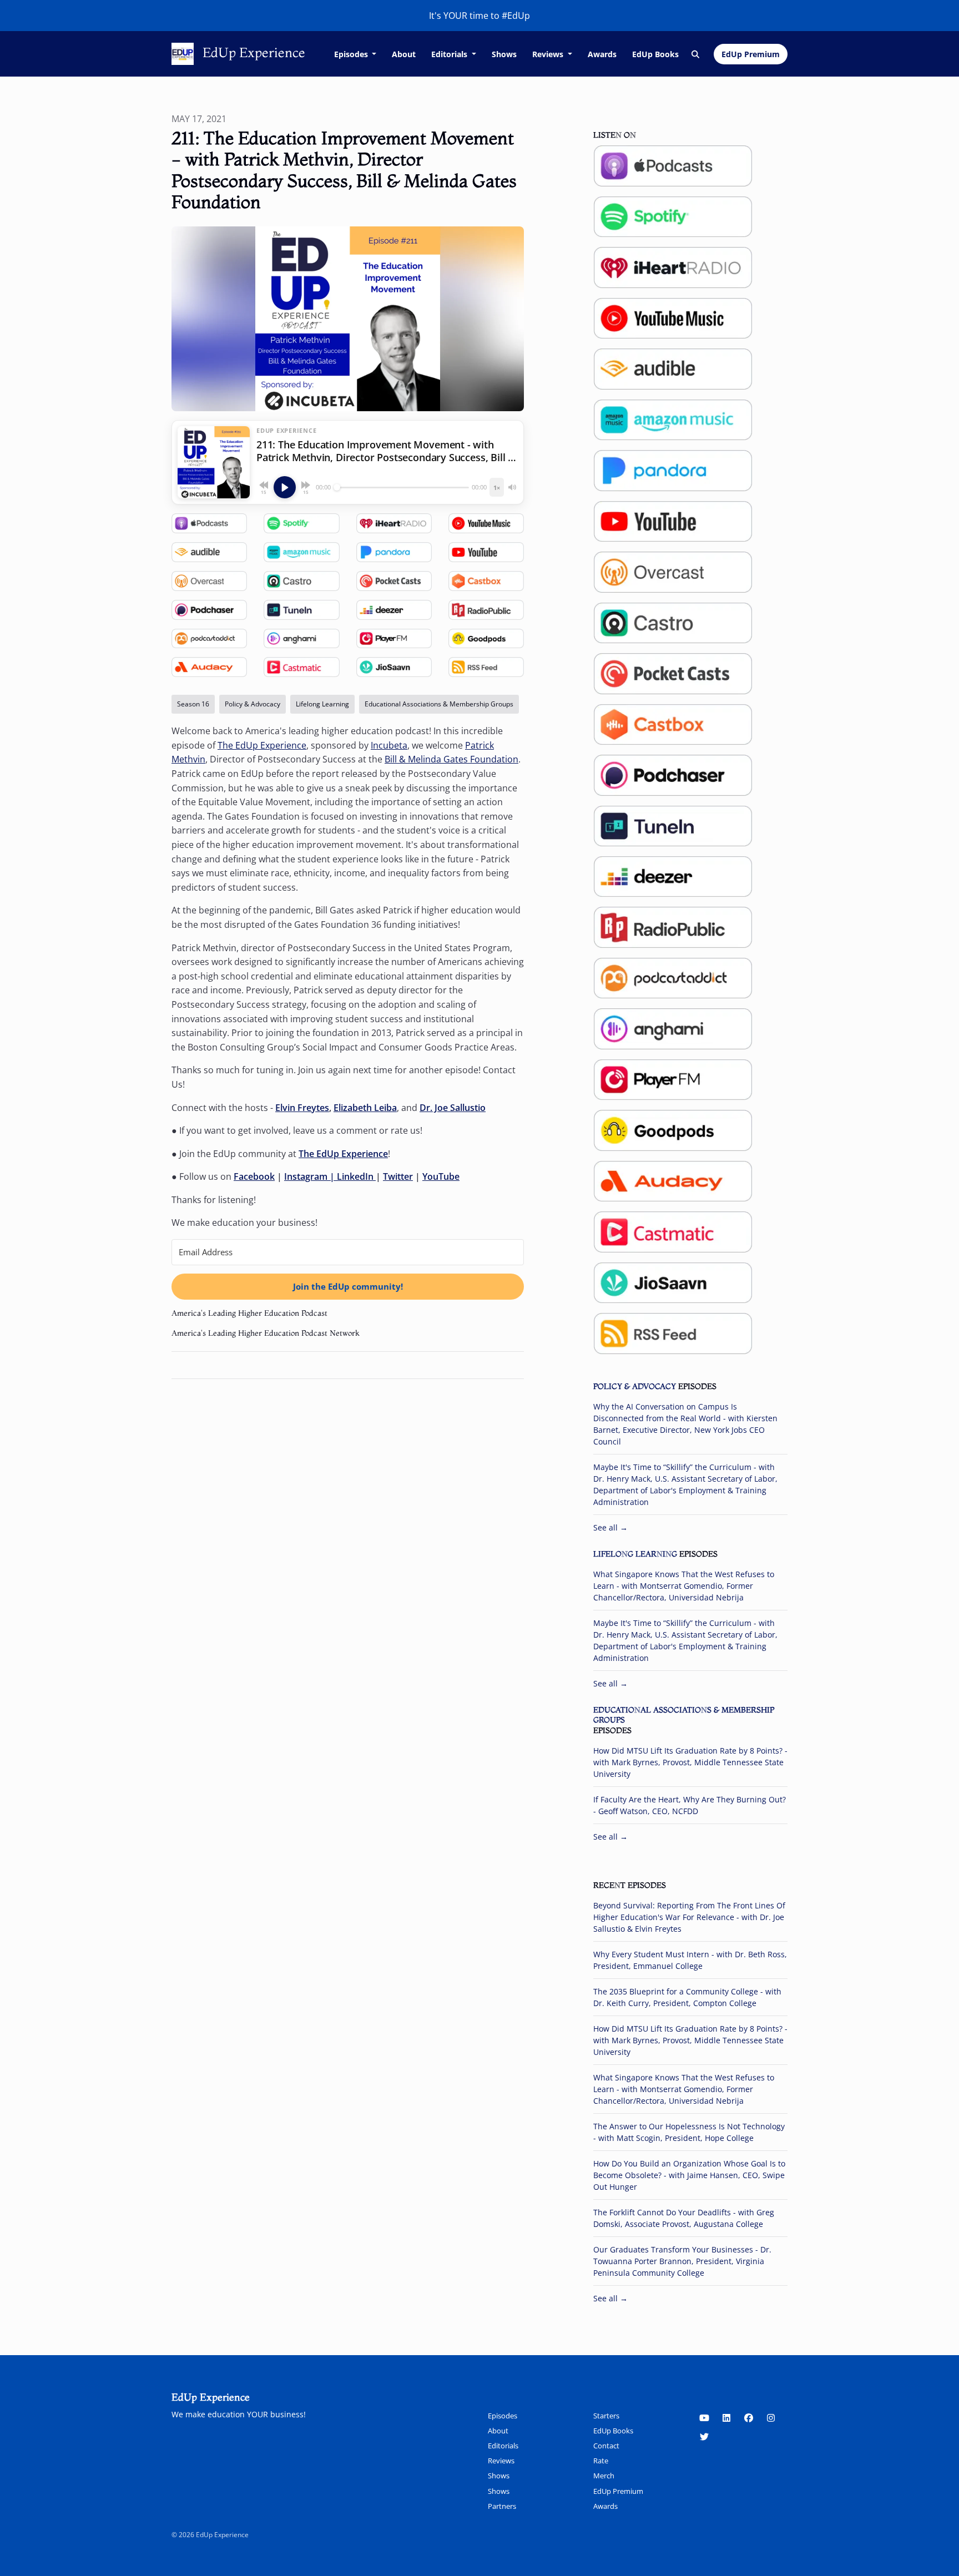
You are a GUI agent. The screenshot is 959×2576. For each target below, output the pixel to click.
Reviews (549, 54)
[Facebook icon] (749, 2418)
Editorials (450, 54)
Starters (606, 2416)
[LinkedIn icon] (726, 2418)
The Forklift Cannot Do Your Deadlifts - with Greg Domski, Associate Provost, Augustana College (684, 2218)
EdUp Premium (751, 54)
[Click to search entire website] (696, 54)
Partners (502, 2506)
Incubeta (389, 745)
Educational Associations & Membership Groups (684, 1715)
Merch (604, 2476)
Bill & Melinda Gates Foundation (451, 759)
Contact (606, 2446)
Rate (601, 2461)
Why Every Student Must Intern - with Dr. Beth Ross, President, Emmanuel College (690, 1960)
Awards (602, 54)
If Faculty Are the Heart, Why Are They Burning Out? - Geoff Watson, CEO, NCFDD (690, 1805)
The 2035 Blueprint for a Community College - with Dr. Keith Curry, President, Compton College (687, 1997)
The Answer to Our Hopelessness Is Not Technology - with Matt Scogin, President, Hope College (689, 2132)
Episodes (352, 54)
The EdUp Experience (262, 745)
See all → (610, 1527)
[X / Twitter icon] (704, 2437)
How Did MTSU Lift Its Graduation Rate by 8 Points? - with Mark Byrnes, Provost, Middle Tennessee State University (690, 1762)
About (404, 54)
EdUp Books (655, 54)
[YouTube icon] (704, 2418)
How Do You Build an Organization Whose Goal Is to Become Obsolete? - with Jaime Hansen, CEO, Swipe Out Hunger (689, 2175)
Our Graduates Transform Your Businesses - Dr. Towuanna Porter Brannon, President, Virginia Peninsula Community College (682, 2261)
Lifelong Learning (635, 1554)
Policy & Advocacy (635, 1386)
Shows (504, 54)
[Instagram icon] (771, 2418)
